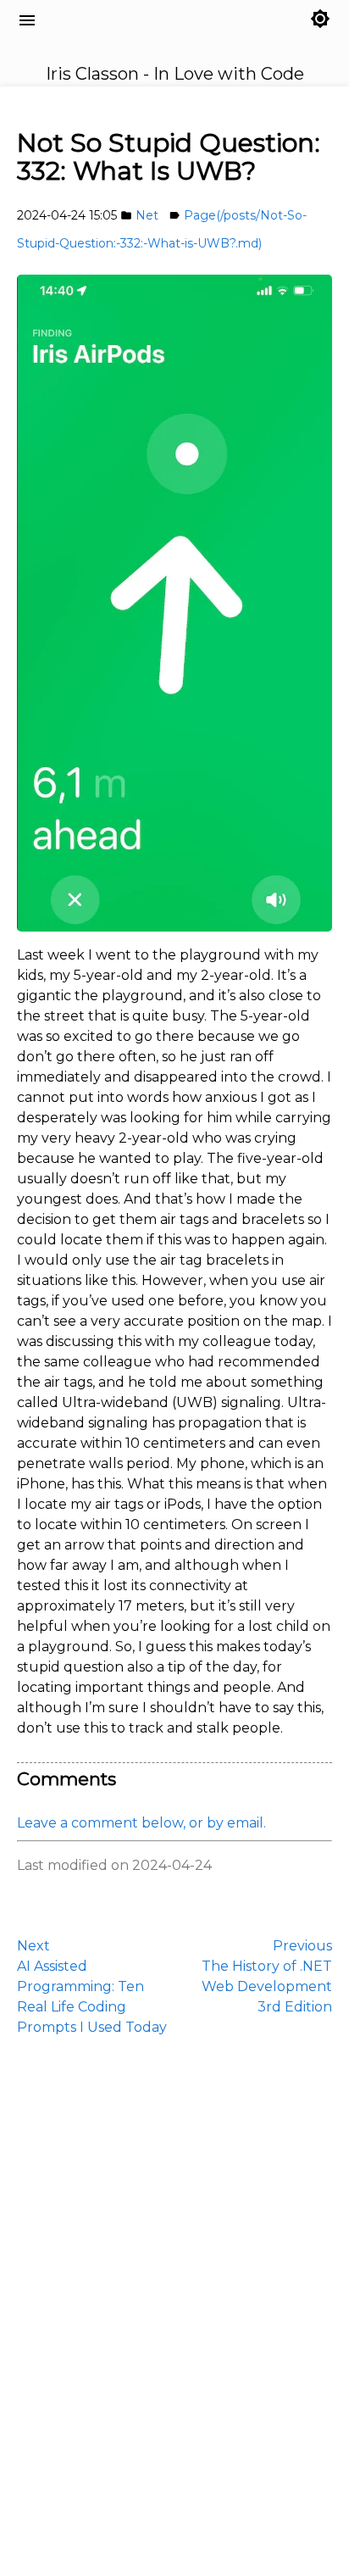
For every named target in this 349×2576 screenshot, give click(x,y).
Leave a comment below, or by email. (141, 1823)
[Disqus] (174, 2304)
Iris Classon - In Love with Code (120, 40)
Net (147, 215)
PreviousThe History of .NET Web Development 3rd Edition (267, 1976)
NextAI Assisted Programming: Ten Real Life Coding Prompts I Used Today (92, 1986)
